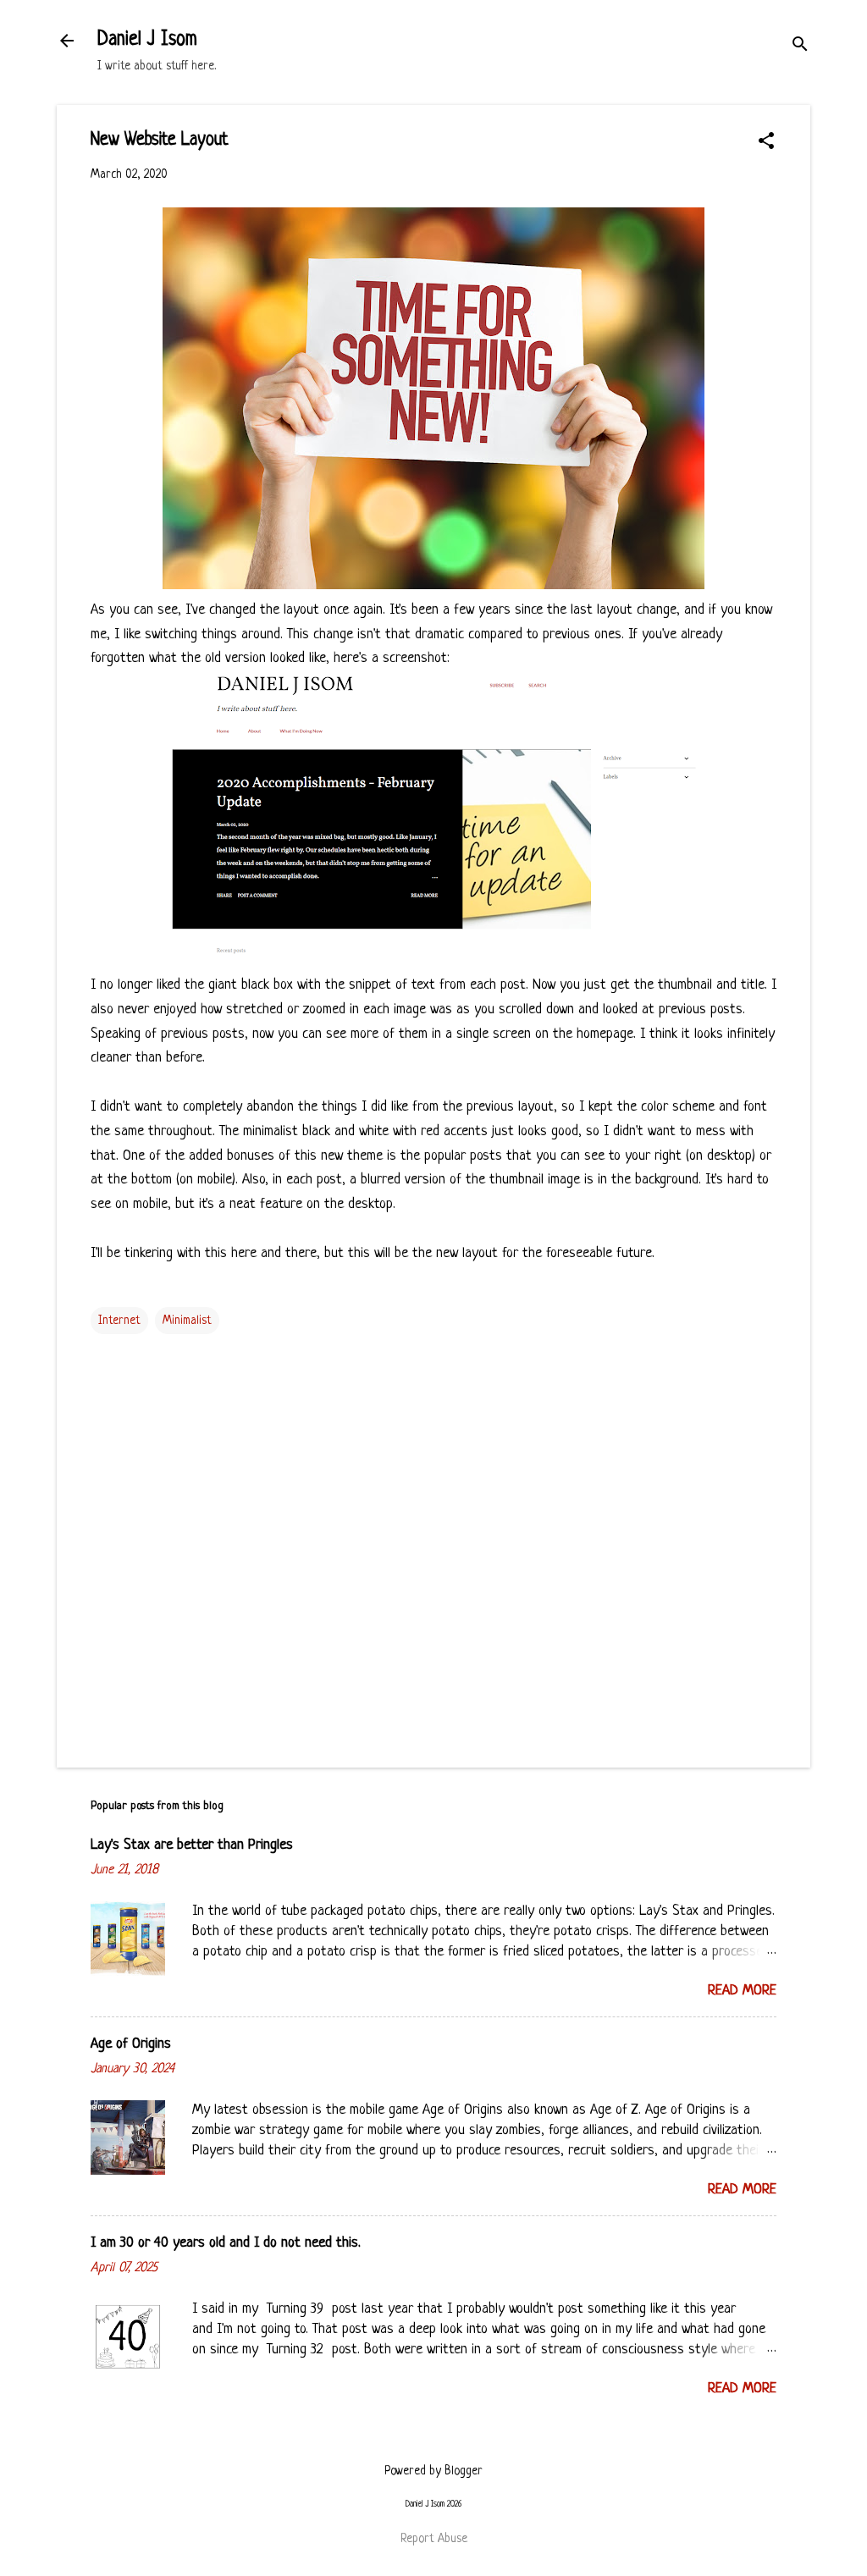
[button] (766, 143)
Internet (119, 1321)
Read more (742, 1991)
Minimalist (187, 1321)
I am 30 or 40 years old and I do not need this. (226, 2243)
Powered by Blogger (433, 2471)
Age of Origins (131, 2044)
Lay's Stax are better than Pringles (192, 1845)
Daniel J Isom (147, 40)
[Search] (800, 46)
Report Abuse (434, 2539)
